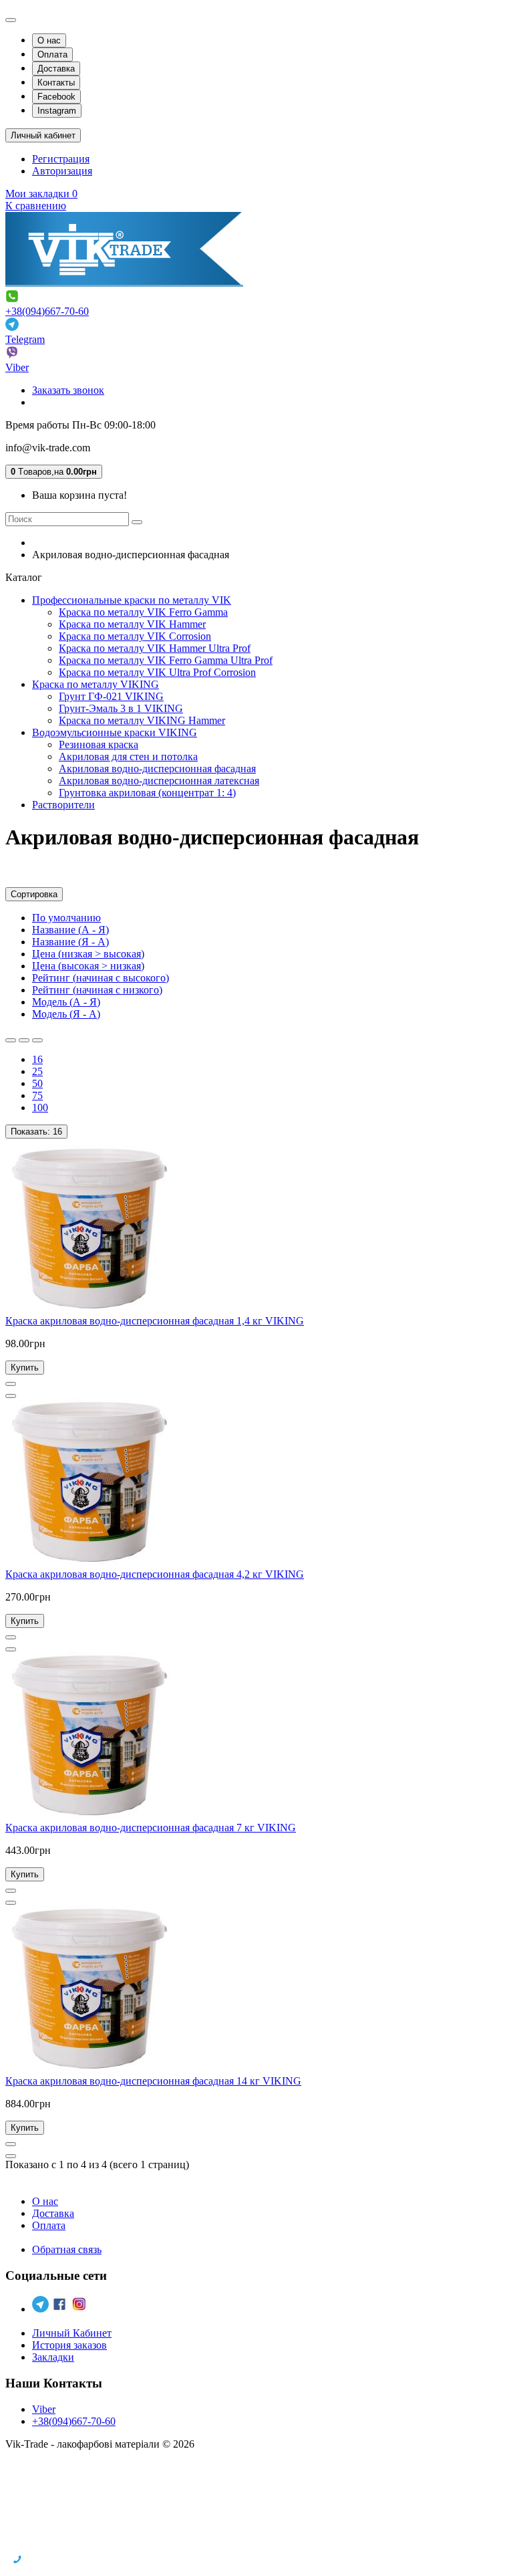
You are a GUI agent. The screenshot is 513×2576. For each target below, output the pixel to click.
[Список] (11, 1040)
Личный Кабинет (72, 2333)
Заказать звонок (68, 390)
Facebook (56, 97)
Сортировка (34, 894)
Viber (17, 367)
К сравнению (36, 206)
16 (37, 1059)
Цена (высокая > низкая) (88, 966)
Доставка (56, 69)
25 (37, 1071)
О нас (49, 40)
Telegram (25, 339)
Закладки (53, 2357)
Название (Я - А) (70, 942)
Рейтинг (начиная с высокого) (101, 978)
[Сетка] (24, 1040)
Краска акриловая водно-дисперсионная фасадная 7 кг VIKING (151, 1828)
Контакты (56, 83)
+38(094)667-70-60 (47, 311)
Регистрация (61, 159)
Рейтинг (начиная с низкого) (97, 990)
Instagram (57, 111)
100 (40, 1107)
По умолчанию (66, 918)
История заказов (69, 2345)
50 (37, 1083)
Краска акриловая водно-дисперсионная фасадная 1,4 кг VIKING (155, 1321)
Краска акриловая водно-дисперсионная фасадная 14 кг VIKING (153, 2081)
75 (37, 1095)
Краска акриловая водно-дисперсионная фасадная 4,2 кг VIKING (155, 1574)
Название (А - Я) (70, 930)
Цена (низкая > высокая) (88, 954)
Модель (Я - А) (66, 1014)
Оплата (52, 54)
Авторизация (62, 171)
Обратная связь (67, 2249)
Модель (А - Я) (66, 1002)
